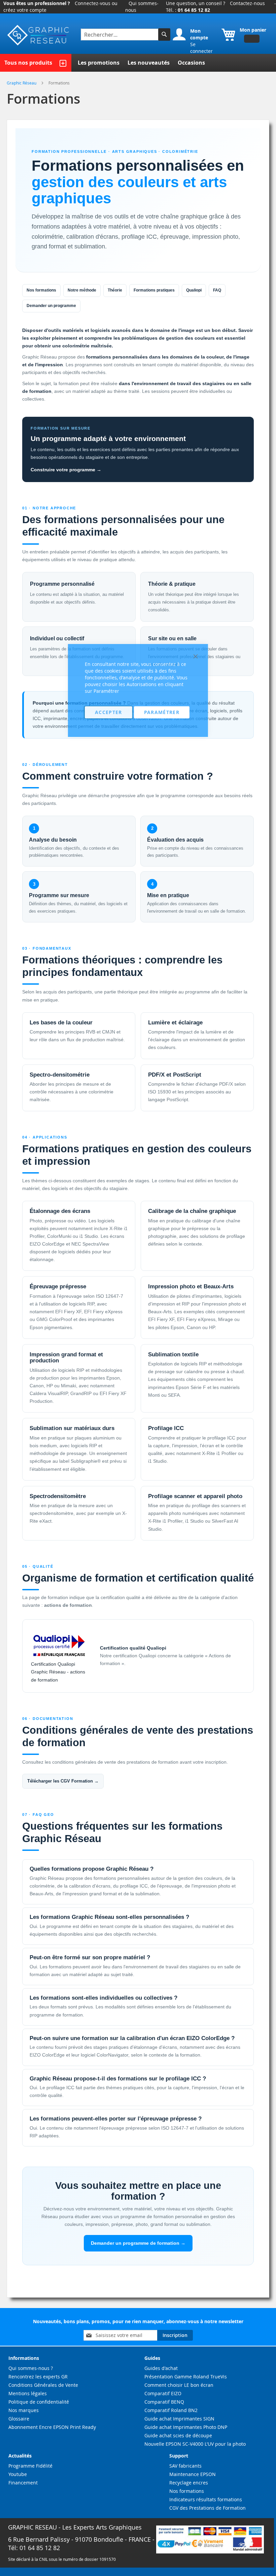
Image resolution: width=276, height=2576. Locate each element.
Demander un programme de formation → (138, 2243)
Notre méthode (82, 290)
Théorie (115, 290)
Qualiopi (194, 290)
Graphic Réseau (22, 83)
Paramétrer (162, 712)
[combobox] (120, 35)
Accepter (109, 712)
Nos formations (41, 290)
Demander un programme (51, 306)
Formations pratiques (154, 290)
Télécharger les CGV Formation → (63, 1781)
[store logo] (39, 35)
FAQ (217, 290)
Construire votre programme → (66, 470)
